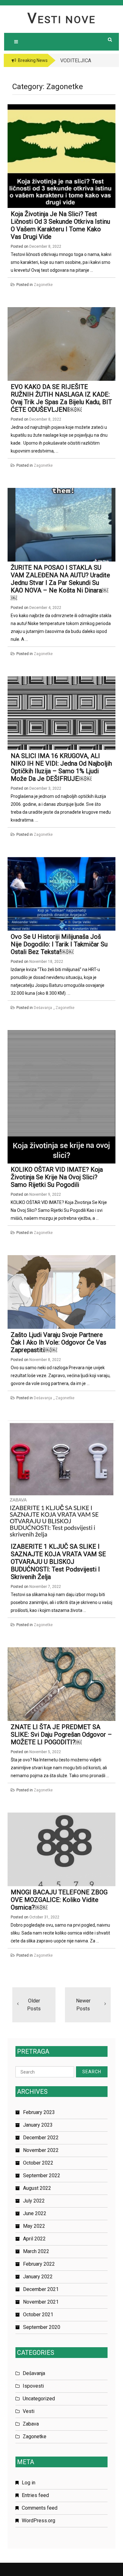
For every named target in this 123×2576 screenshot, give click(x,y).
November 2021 (41, 2302)
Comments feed (40, 2508)
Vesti (29, 2411)
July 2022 (34, 2201)
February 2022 (39, 2264)
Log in (29, 2483)
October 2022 (38, 2163)
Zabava (31, 2424)
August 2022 (37, 2188)
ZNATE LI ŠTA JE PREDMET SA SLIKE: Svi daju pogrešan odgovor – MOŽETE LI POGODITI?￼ (61, 1735)
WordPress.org (38, 2521)
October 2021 (38, 2315)
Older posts (34, 2005)
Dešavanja (43, 1008)
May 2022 (34, 2226)
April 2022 (34, 2239)
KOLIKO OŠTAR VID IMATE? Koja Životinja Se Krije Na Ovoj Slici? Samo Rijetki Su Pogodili (57, 1177)
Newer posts (83, 2005)
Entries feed (35, 2495)
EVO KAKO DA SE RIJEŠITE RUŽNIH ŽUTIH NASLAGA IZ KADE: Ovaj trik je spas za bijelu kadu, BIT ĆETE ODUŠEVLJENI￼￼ (61, 398)
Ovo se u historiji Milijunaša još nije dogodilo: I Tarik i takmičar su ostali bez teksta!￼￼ (59, 944)
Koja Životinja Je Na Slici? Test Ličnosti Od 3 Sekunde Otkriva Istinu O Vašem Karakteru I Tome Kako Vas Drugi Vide (60, 225)
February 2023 (39, 2112)
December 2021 (41, 2289)
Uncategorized (39, 2399)
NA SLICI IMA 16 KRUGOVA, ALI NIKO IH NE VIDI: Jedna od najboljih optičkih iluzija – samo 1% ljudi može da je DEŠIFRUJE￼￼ (61, 767)
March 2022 (36, 2251)
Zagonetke (43, 285)
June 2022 (35, 2213)
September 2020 (42, 2327)
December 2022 (41, 2138)
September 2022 (42, 2175)
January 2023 (38, 2125)
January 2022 (38, 2277)
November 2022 (41, 2150)
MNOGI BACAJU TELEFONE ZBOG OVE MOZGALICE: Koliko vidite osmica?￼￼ (59, 1900)
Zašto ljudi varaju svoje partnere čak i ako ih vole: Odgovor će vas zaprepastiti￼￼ (59, 1342)
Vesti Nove (62, 20)
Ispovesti (33, 2386)
